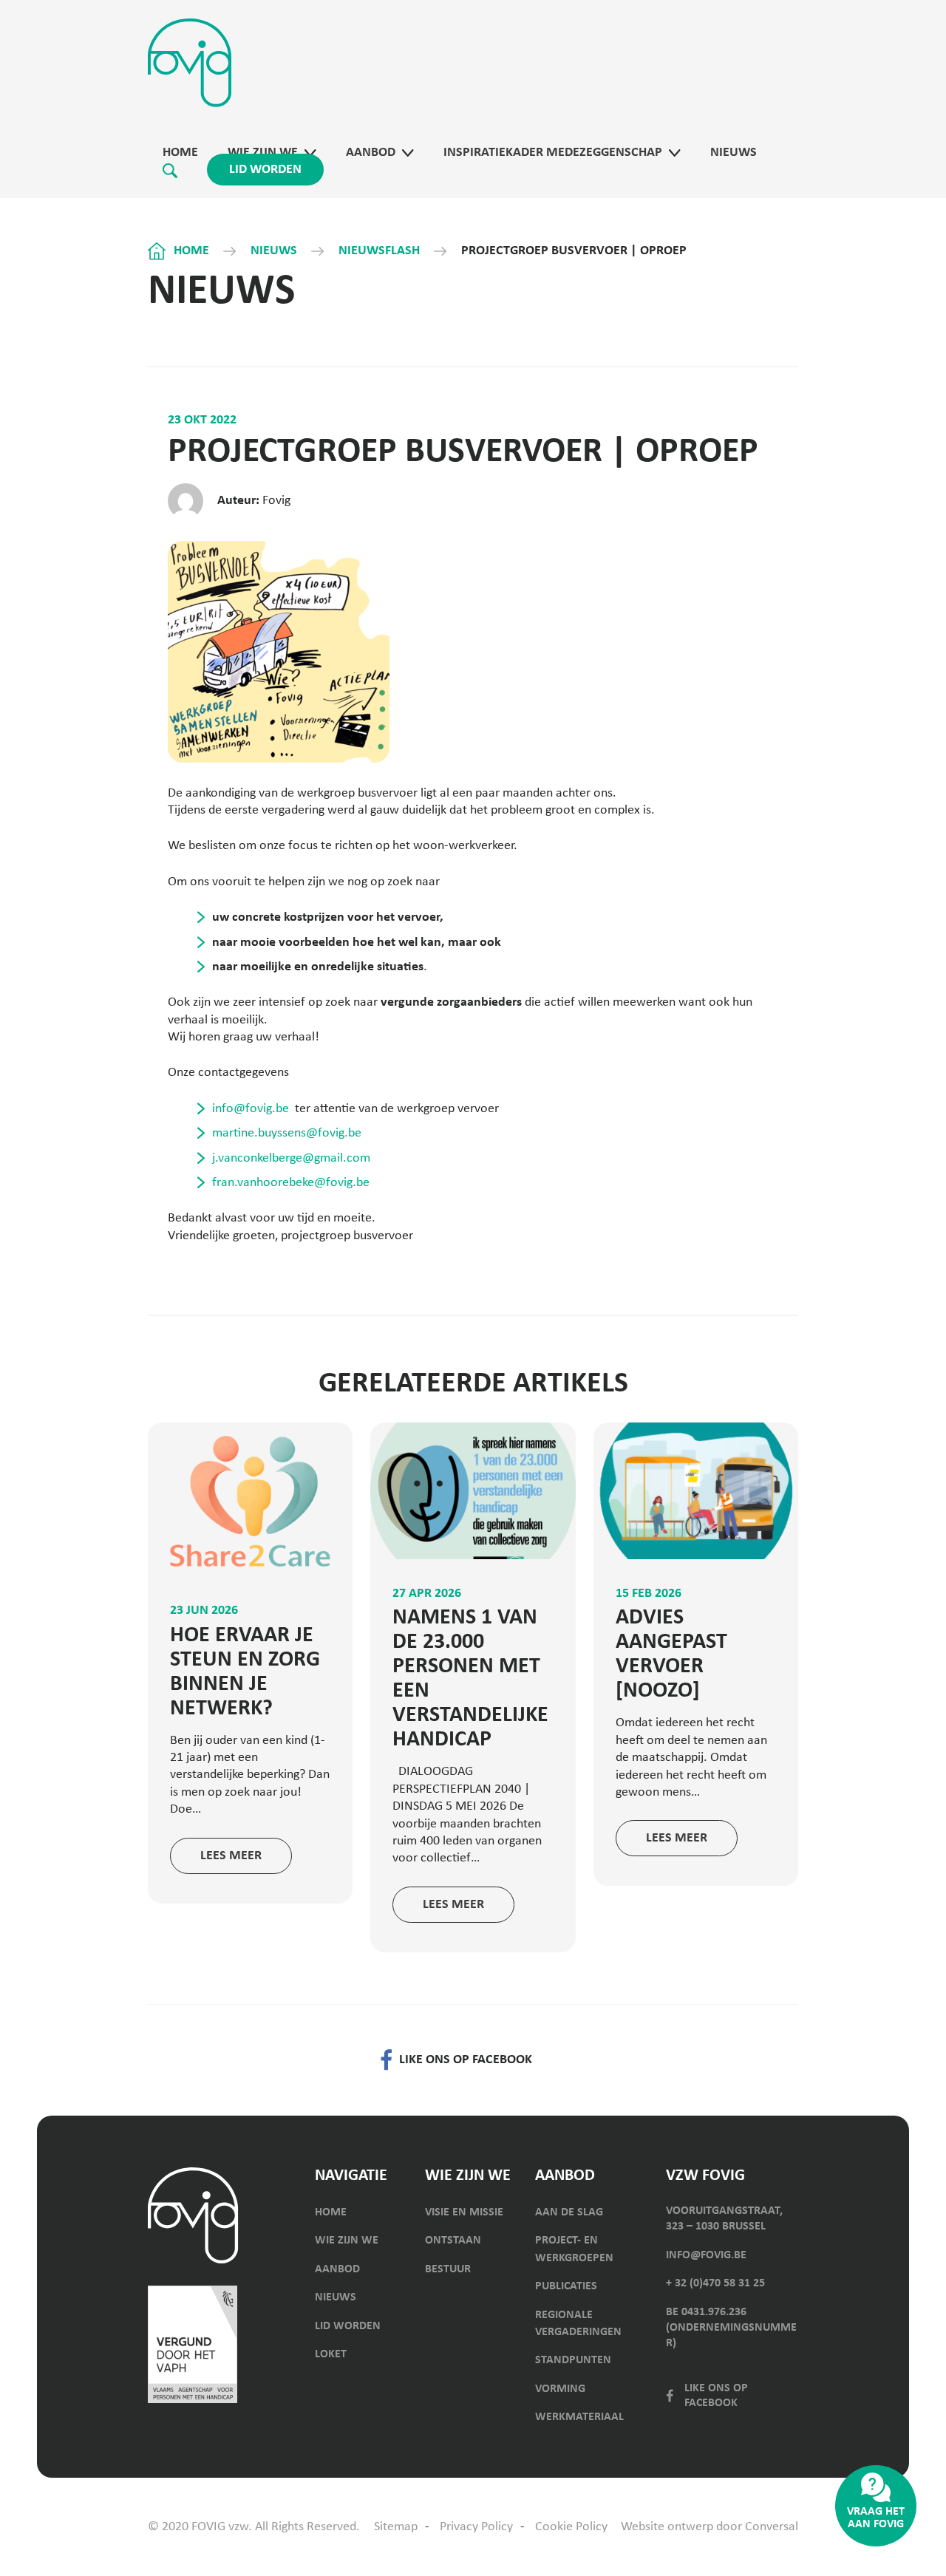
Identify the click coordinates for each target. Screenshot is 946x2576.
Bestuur (448, 2269)
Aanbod (371, 153)
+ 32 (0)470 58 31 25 (715, 2283)
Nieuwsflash (379, 251)
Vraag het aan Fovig (876, 2518)
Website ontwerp (667, 2527)
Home (180, 153)
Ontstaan (453, 2241)
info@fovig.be (251, 1109)
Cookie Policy (571, 2527)
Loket (331, 2354)
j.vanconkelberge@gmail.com (291, 1158)
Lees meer (231, 1856)
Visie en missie (464, 2212)
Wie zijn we (263, 153)
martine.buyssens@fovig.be (287, 1133)
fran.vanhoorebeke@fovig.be (291, 1183)
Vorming (560, 2389)
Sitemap (396, 2527)
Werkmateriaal (579, 2417)
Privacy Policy (476, 2527)
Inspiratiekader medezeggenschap (553, 153)
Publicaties (566, 2286)
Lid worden (265, 170)
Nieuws (734, 153)
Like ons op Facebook (716, 2396)
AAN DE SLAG (569, 2212)
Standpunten (573, 2360)
